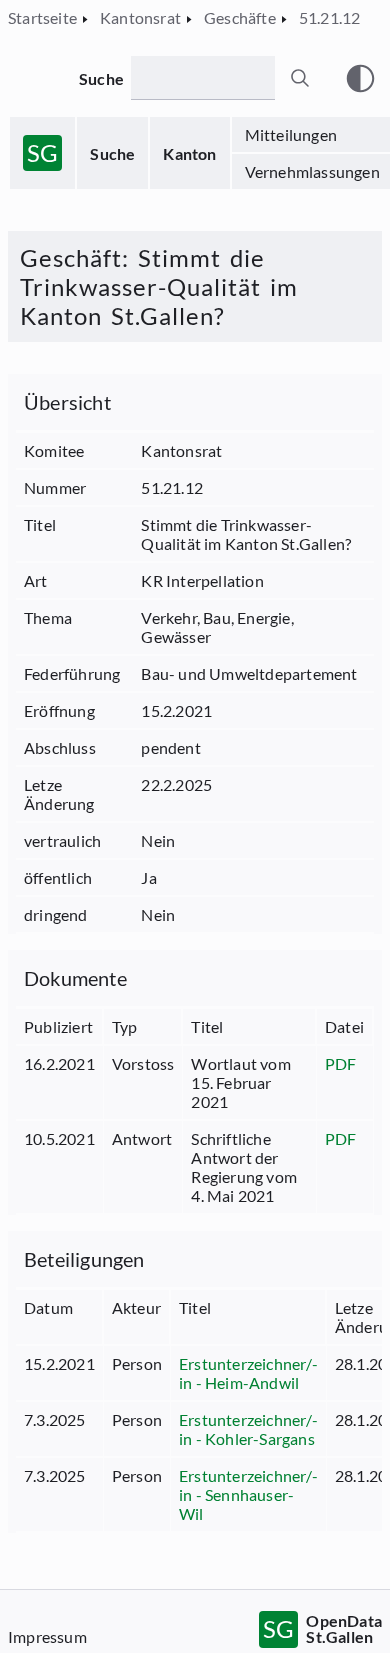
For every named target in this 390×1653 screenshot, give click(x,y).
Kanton (189, 153)
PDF (341, 1063)
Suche (112, 153)
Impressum (47, 1636)
